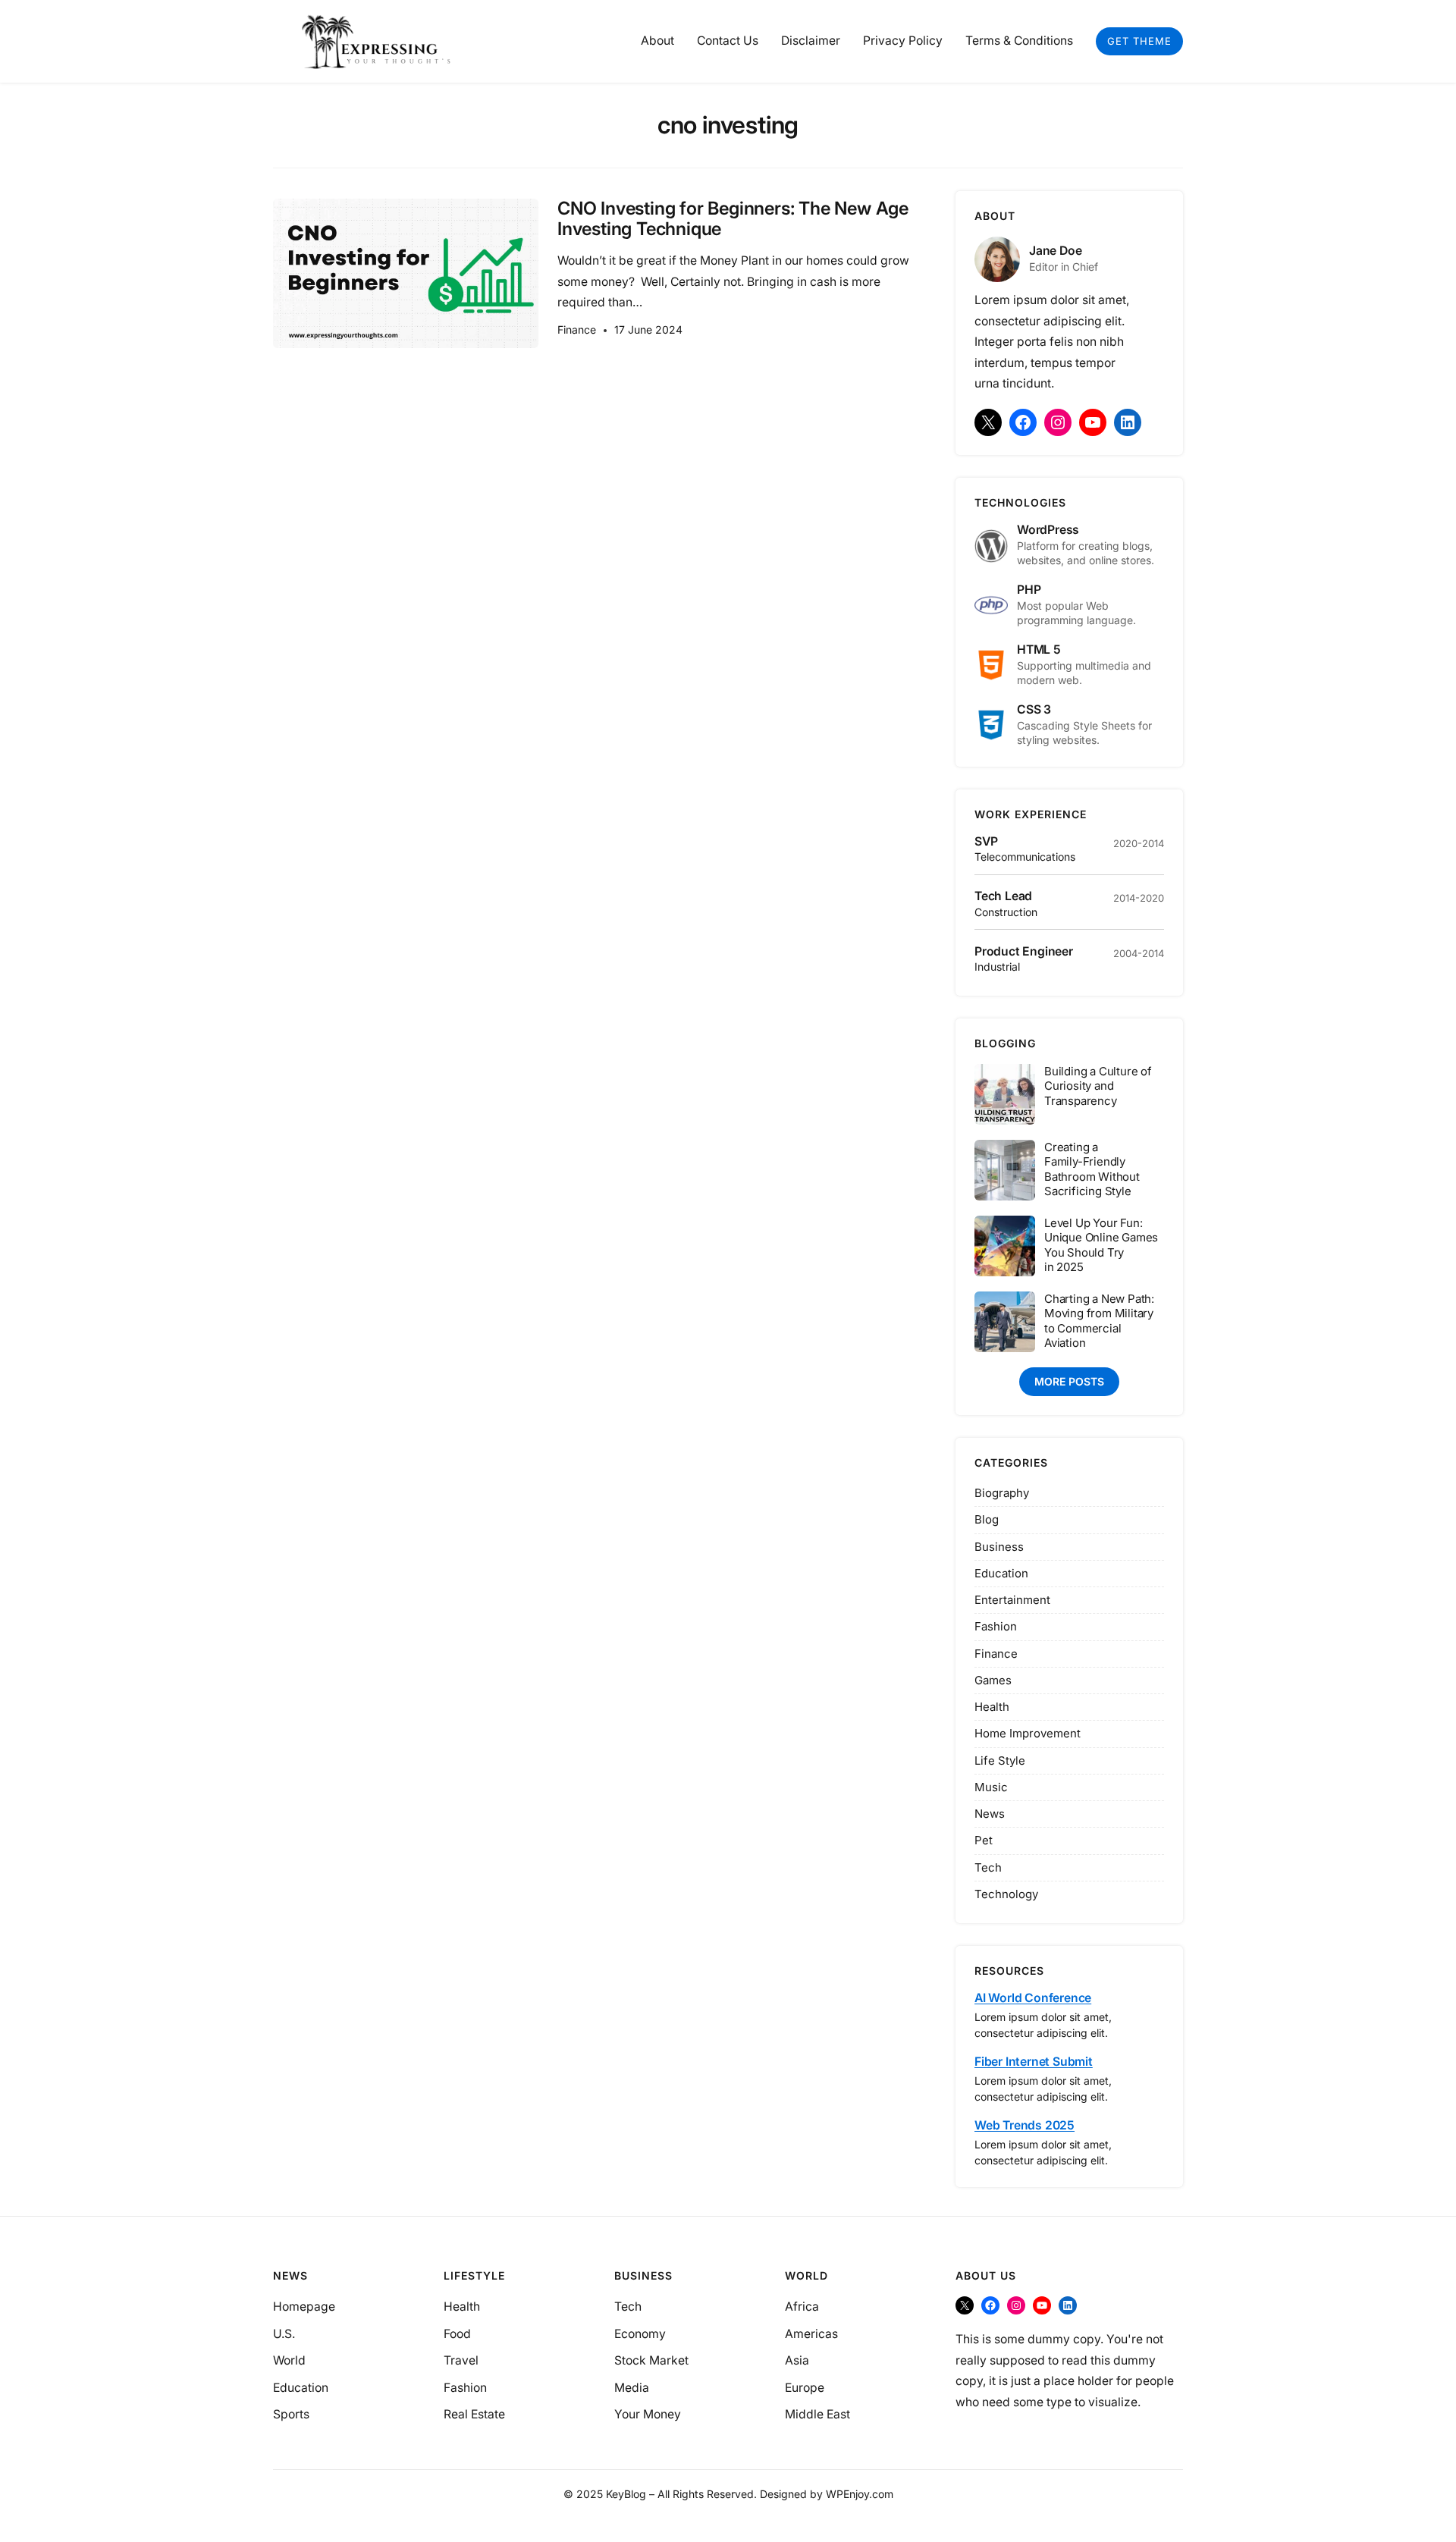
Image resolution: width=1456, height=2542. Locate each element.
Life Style (1000, 1761)
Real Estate (474, 2414)
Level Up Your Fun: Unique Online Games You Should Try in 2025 (1101, 1245)
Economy (640, 2334)
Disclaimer (811, 41)
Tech (988, 1867)
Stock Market (651, 2360)
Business (999, 1547)
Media (632, 2388)
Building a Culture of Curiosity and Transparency (1098, 1086)
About (657, 41)
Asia (797, 2360)
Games (993, 1680)
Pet (984, 1840)
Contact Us (728, 41)
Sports (291, 2414)
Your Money (648, 2414)
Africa (802, 2307)
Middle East (817, 2414)
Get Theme (1139, 41)
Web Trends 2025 (1025, 2125)
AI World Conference (1033, 1998)
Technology (1006, 1894)
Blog (987, 1519)
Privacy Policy (903, 41)
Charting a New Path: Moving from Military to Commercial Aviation (1099, 1321)
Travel (461, 2360)
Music (991, 1787)
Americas (811, 2334)
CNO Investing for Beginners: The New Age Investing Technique (733, 219)
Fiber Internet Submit (1034, 2062)
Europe (805, 2388)
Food (457, 2334)
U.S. (284, 2334)
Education (1001, 1573)
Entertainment (1012, 1600)
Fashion (996, 1626)
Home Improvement (1028, 1733)
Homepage (304, 2307)
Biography (1002, 1493)
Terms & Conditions (1019, 41)
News (990, 1814)
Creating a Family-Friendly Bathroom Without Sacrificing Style (1092, 1169)
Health (992, 1707)
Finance (577, 330)
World (289, 2360)
